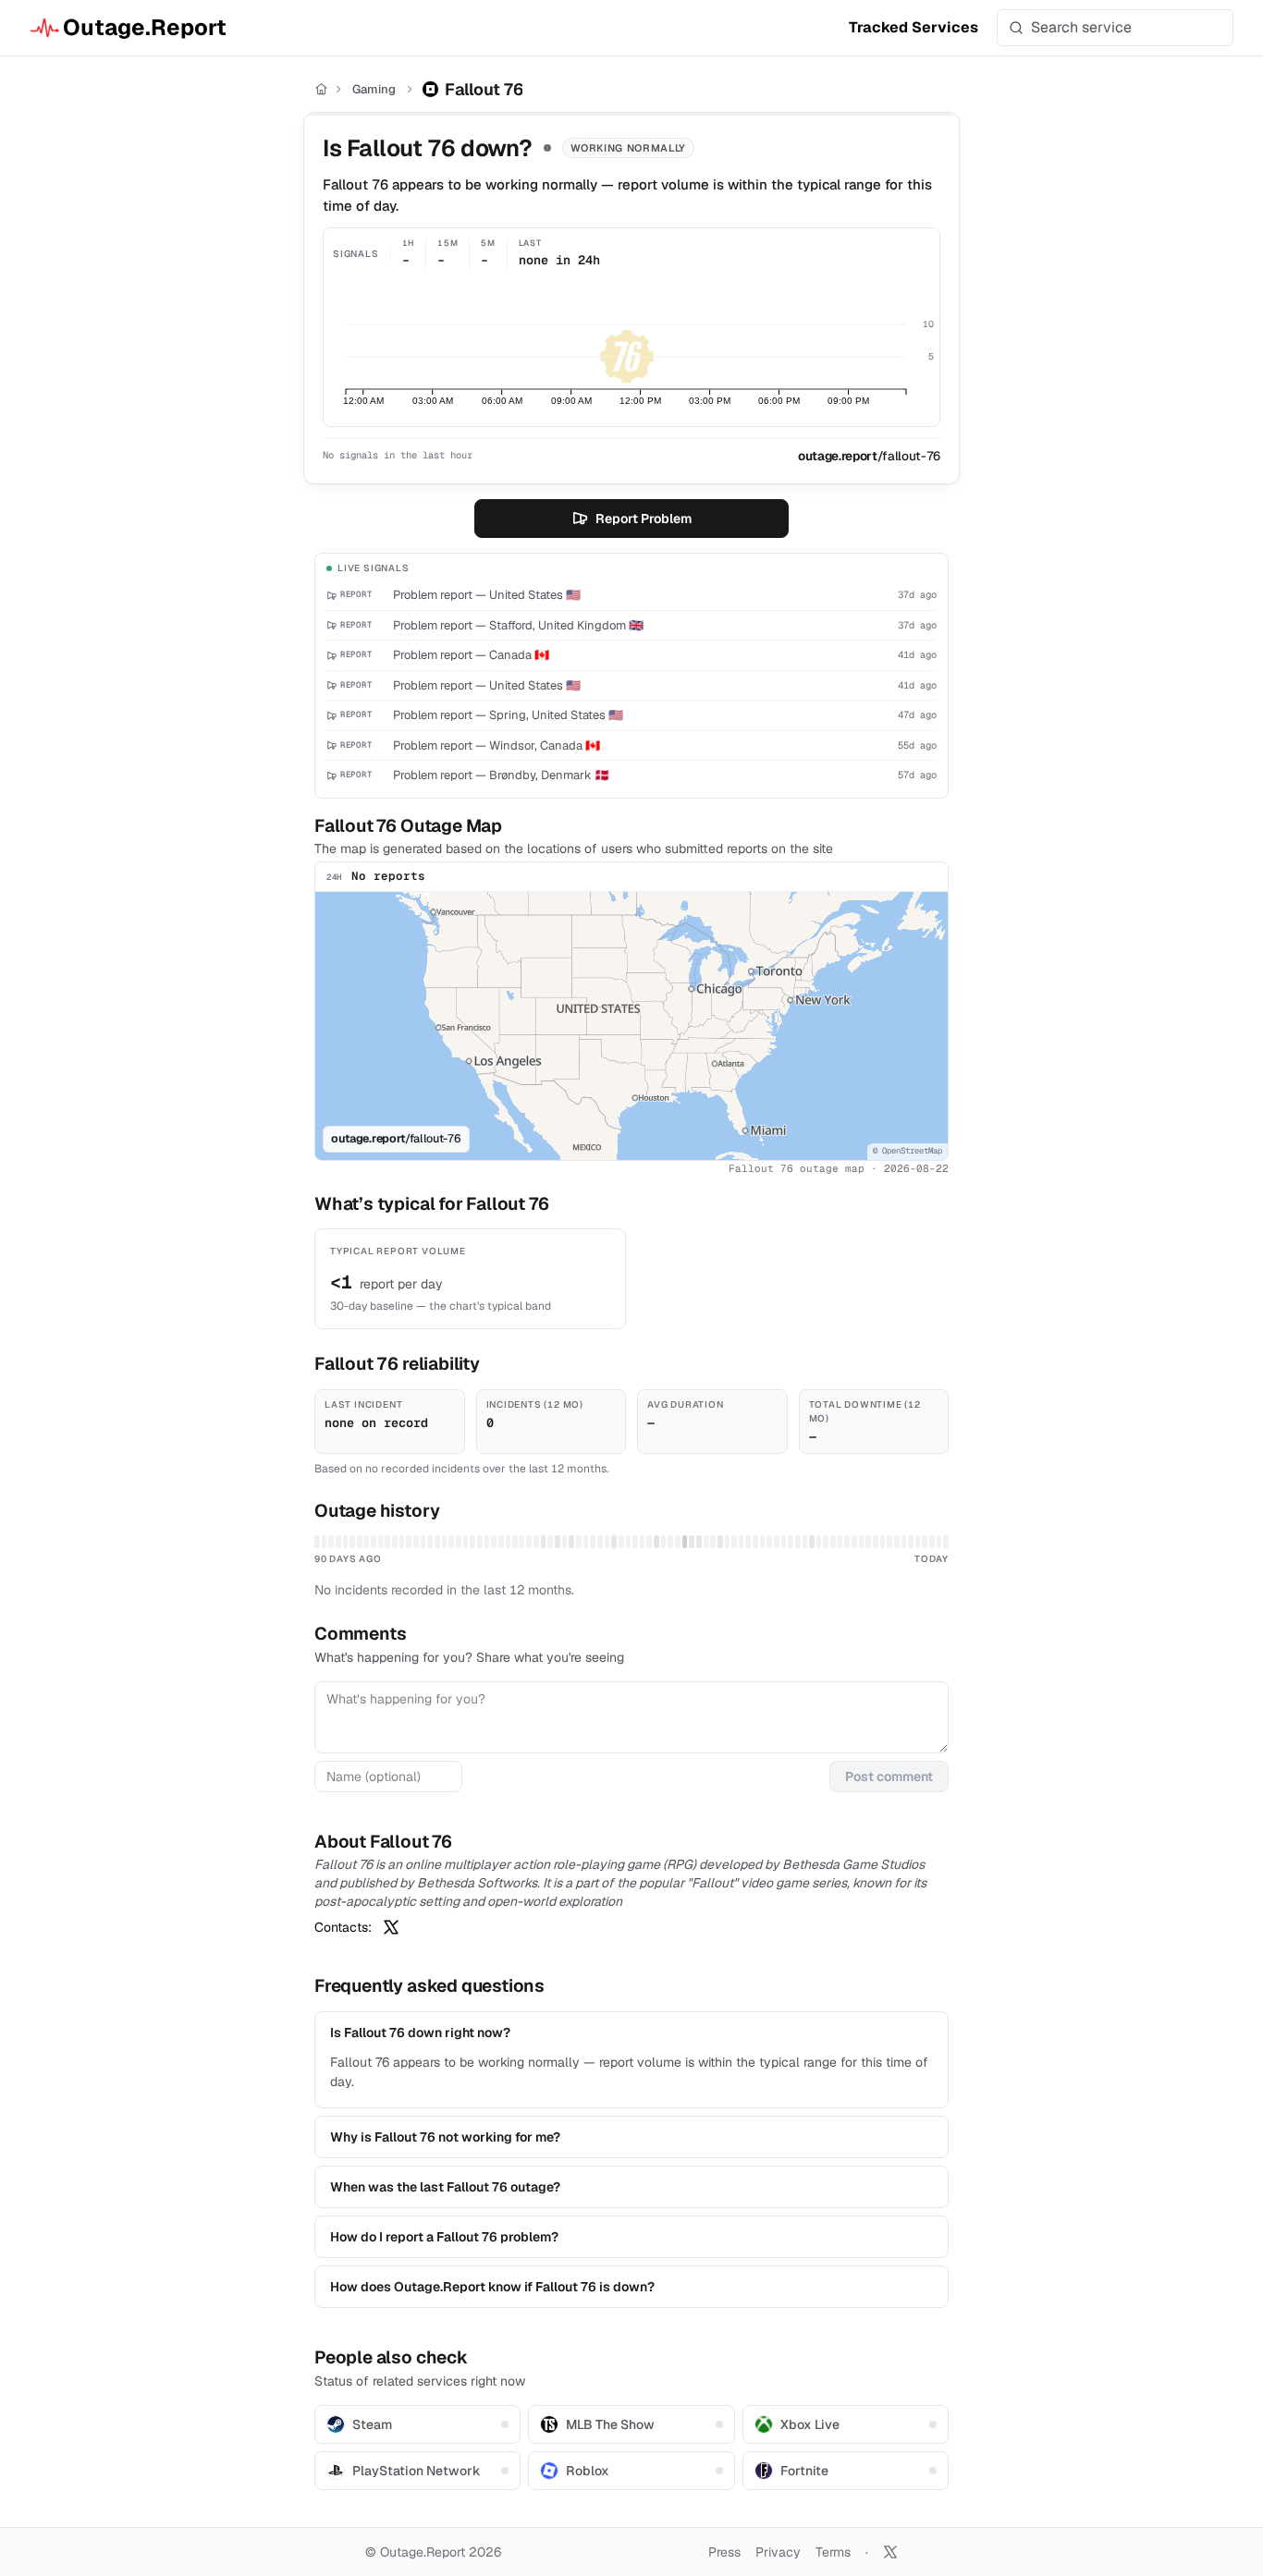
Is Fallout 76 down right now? (420, 2033)
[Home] (321, 89)
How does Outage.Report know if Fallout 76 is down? (492, 2287)
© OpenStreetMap (907, 1151)
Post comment (889, 1776)
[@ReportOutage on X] (890, 2552)
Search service (1081, 27)
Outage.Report (145, 27)
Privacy (778, 2552)
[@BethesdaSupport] (391, 1927)
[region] (631, 1026)
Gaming (374, 89)
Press (724, 2552)
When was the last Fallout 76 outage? (445, 2187)
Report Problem (644, 519)
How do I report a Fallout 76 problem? (444, 2237)
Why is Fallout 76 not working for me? (445, 2137)
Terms (833, 2552)
